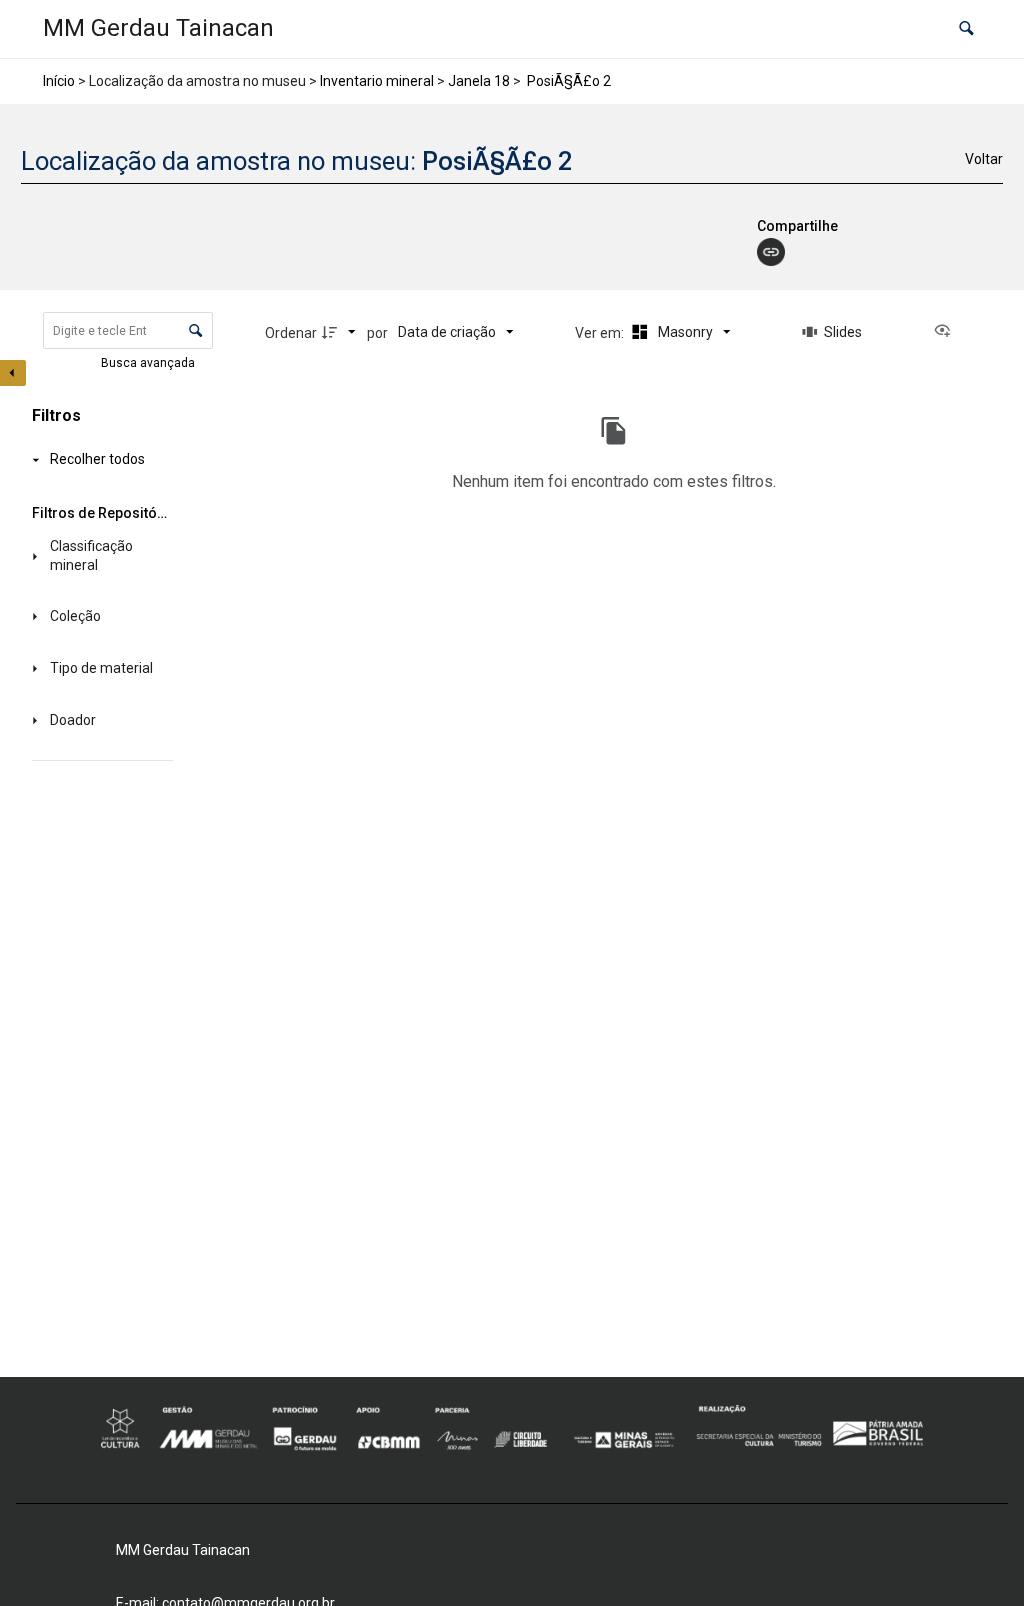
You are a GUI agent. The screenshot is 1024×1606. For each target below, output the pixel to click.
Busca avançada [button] (149, 363)
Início (59, 81)
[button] (966, 29)
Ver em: (601, 333)
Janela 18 (479, 81)
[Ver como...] (947, 332)
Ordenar (291, 333)
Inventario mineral (377, 81)
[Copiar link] (771, 252)
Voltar (984, 159)
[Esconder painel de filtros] (13, 373)
